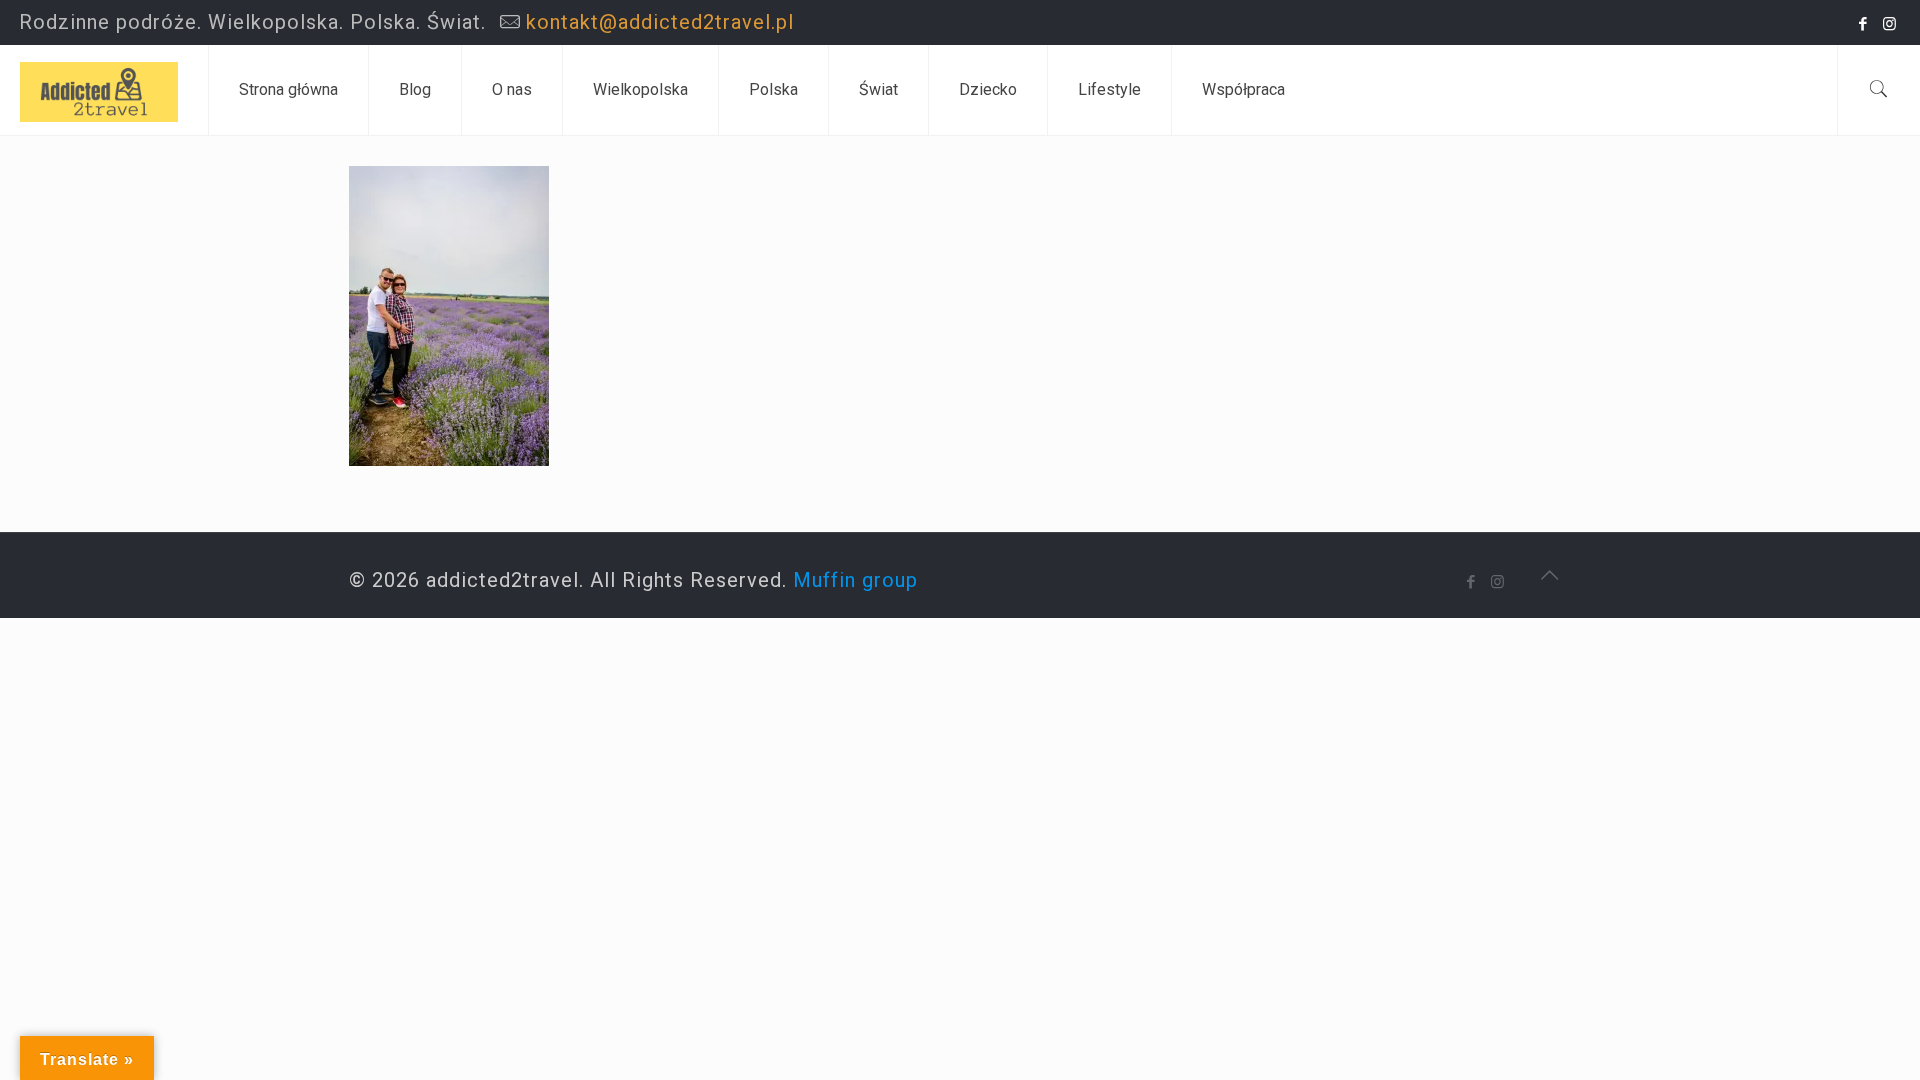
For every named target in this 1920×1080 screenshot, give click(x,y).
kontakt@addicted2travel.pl (660, 22)
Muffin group (855, 580)
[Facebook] (1863, 24)
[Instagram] (1890, 24)
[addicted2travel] (99, 90)
